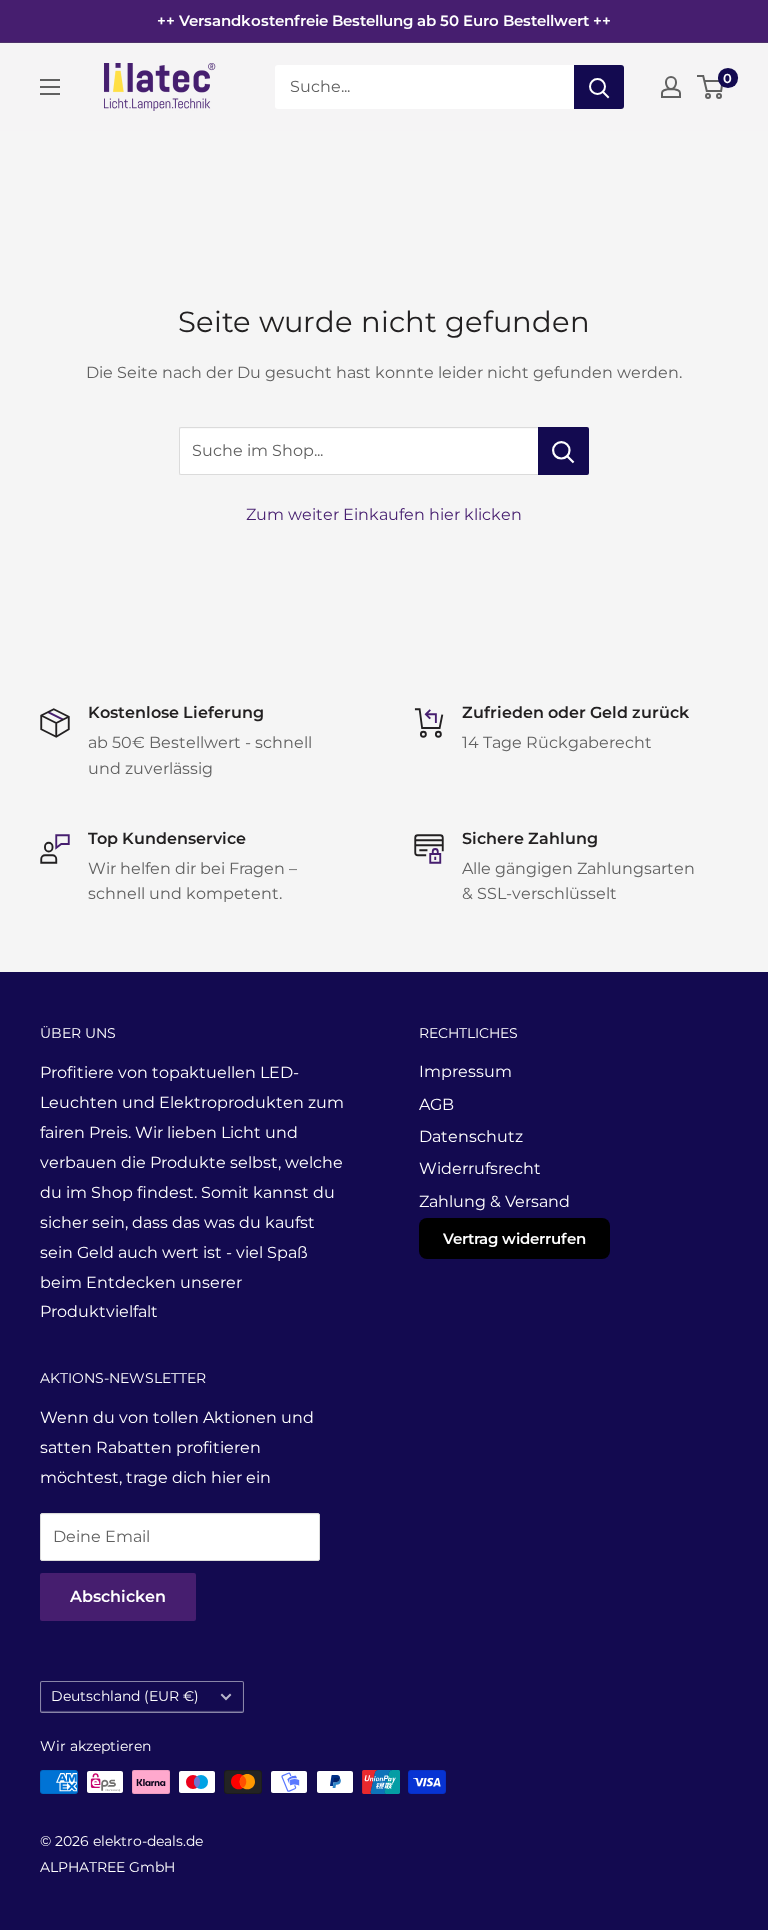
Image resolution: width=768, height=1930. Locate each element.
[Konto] (671, 87)
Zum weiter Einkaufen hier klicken (384, 514)
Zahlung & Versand (494, 1201)
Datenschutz (471, 1136)
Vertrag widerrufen (514, 1238)
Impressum (465, 1071)
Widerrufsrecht (480, 1168)
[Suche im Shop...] (563, 451)
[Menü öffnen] (50, 87)
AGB (436, 1104)
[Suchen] (599, 87)
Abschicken (118, 1596)
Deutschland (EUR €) (125, 1696)
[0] (711, 87)
